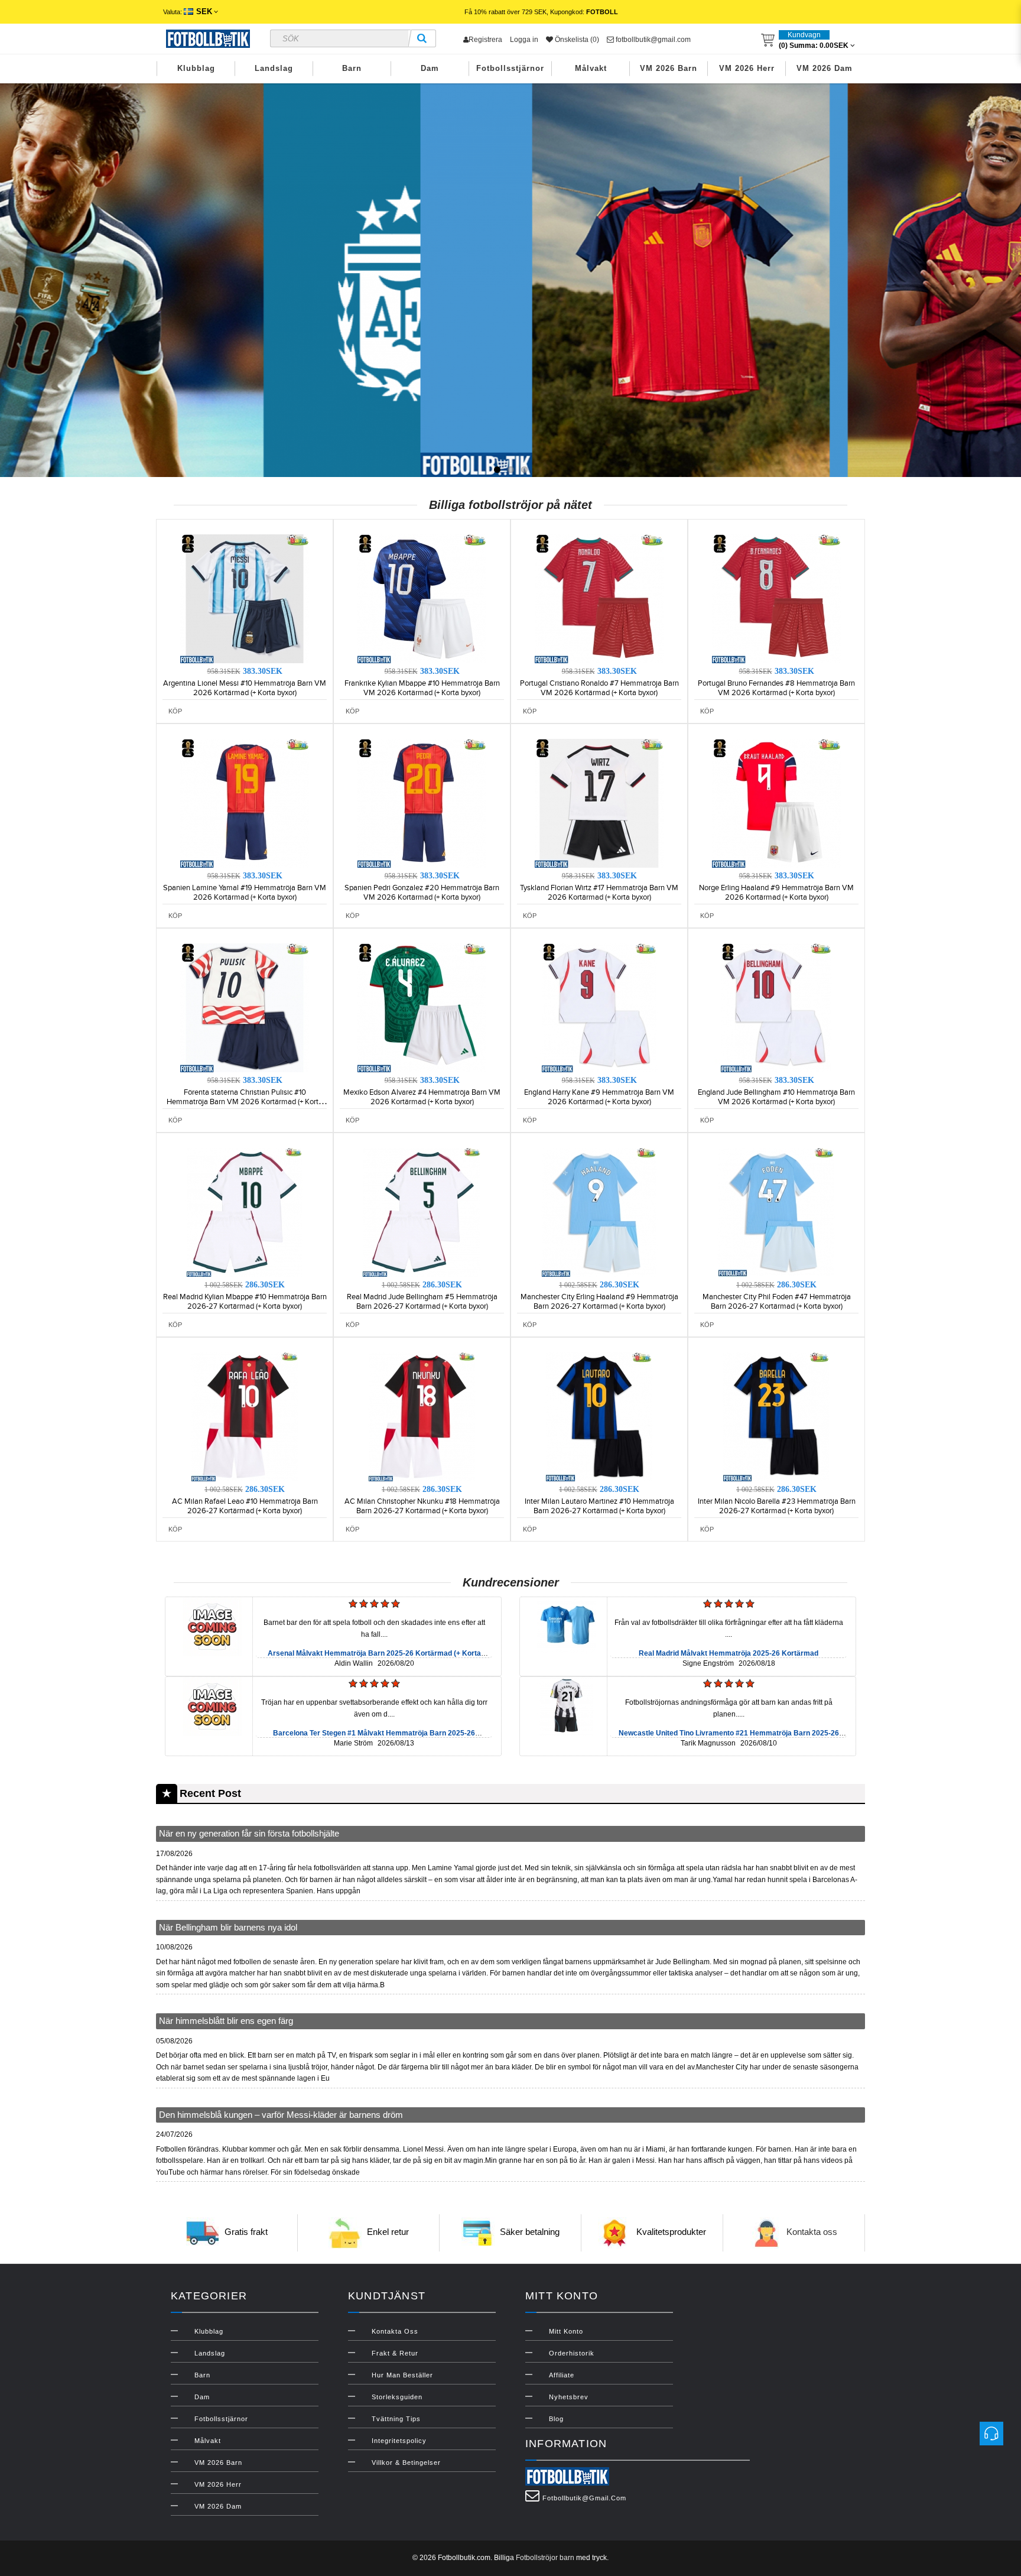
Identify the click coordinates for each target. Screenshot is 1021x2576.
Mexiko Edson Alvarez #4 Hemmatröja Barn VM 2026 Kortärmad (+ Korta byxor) (422, 1097)
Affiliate (562, 2375)
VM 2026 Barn (669, 68)
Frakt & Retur (395, 2353)
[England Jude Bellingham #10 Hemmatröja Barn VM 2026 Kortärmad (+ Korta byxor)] (776, 1007)
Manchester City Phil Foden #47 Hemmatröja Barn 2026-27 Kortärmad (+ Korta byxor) (777, 1302)
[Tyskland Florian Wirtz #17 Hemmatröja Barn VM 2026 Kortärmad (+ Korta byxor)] (599, 803)
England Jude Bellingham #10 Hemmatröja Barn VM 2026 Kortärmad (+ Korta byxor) (776, 1097)
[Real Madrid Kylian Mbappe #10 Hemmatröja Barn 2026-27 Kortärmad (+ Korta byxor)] (245, 1212)
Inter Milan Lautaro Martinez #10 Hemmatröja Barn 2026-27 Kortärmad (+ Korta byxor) (599, 1506)
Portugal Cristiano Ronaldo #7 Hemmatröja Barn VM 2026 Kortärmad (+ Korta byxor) (599, 688)
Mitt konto (566, 2331)
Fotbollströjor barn (545, 2558)
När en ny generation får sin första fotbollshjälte (249, 1833)
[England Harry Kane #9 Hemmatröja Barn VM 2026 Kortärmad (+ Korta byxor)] (599, 1007)
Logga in (524, 40)
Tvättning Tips (396, 2419)
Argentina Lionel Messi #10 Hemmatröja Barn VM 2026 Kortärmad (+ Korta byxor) (245, 688)
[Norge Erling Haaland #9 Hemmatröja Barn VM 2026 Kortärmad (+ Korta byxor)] (776, 803)
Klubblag (196, 68)
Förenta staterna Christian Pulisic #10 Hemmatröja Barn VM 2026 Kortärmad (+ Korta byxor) (245, 1102)
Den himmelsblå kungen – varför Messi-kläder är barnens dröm (281, 2115)
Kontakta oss (812, 2232)
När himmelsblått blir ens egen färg (226, 2021)
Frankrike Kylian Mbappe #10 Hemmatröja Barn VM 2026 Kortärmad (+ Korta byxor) (422, 688)
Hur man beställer (402, 2375)
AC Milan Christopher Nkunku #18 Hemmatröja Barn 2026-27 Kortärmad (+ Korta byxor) (422, 1506)
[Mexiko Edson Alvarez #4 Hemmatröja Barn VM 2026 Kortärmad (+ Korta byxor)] (422, 1007)
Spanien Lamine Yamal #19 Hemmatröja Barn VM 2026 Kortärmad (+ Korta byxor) (245, 893)
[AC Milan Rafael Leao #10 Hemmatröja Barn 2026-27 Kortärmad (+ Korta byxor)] (245, 1416)
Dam (430, 68)
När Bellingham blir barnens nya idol (228, 1927)
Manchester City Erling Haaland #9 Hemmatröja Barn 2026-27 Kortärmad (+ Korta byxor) (599, 1302)
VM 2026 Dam (825, 68)
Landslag (274, 68)
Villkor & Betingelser (406, 2463)
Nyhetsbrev (569, 2397)
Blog (556, 2419)
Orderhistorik (572, 2353)
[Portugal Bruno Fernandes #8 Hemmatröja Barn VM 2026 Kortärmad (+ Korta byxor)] (776, 598)
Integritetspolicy (399, 2441)
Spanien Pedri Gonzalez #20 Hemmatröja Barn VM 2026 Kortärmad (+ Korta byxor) (422, 893)
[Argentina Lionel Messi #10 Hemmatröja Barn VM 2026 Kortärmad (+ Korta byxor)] (245, 598)
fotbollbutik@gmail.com (652, 40)
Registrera (485, 40)
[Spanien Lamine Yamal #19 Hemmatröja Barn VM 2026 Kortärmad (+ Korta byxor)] (245, 803)
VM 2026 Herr (747, 68)
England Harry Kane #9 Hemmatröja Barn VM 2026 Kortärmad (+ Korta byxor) (599, 1097)
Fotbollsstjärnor (510, 68)
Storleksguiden (397, 2397)
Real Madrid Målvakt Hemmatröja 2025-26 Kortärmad (729, 1653)
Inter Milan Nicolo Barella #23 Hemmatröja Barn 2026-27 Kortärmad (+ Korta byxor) (777, 1506)
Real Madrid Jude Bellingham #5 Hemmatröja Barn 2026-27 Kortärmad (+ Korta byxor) (422, 1302)
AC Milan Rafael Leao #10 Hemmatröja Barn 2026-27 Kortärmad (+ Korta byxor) (245, 1506)
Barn (352, 68)
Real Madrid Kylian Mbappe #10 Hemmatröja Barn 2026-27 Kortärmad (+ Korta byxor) (245, 1302)
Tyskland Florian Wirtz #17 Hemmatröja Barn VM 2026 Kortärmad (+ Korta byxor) (599, 893)
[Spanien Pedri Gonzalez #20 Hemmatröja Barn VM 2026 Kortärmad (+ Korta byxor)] (422, 803)
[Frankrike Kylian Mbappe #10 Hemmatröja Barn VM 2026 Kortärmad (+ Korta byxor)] (422, 598)
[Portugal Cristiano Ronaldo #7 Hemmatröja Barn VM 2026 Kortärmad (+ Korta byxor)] (599, 598)
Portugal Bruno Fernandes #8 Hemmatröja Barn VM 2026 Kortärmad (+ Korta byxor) (776, 688)
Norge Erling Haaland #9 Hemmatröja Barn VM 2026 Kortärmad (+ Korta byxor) (776, 893)
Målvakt (591, 68)
